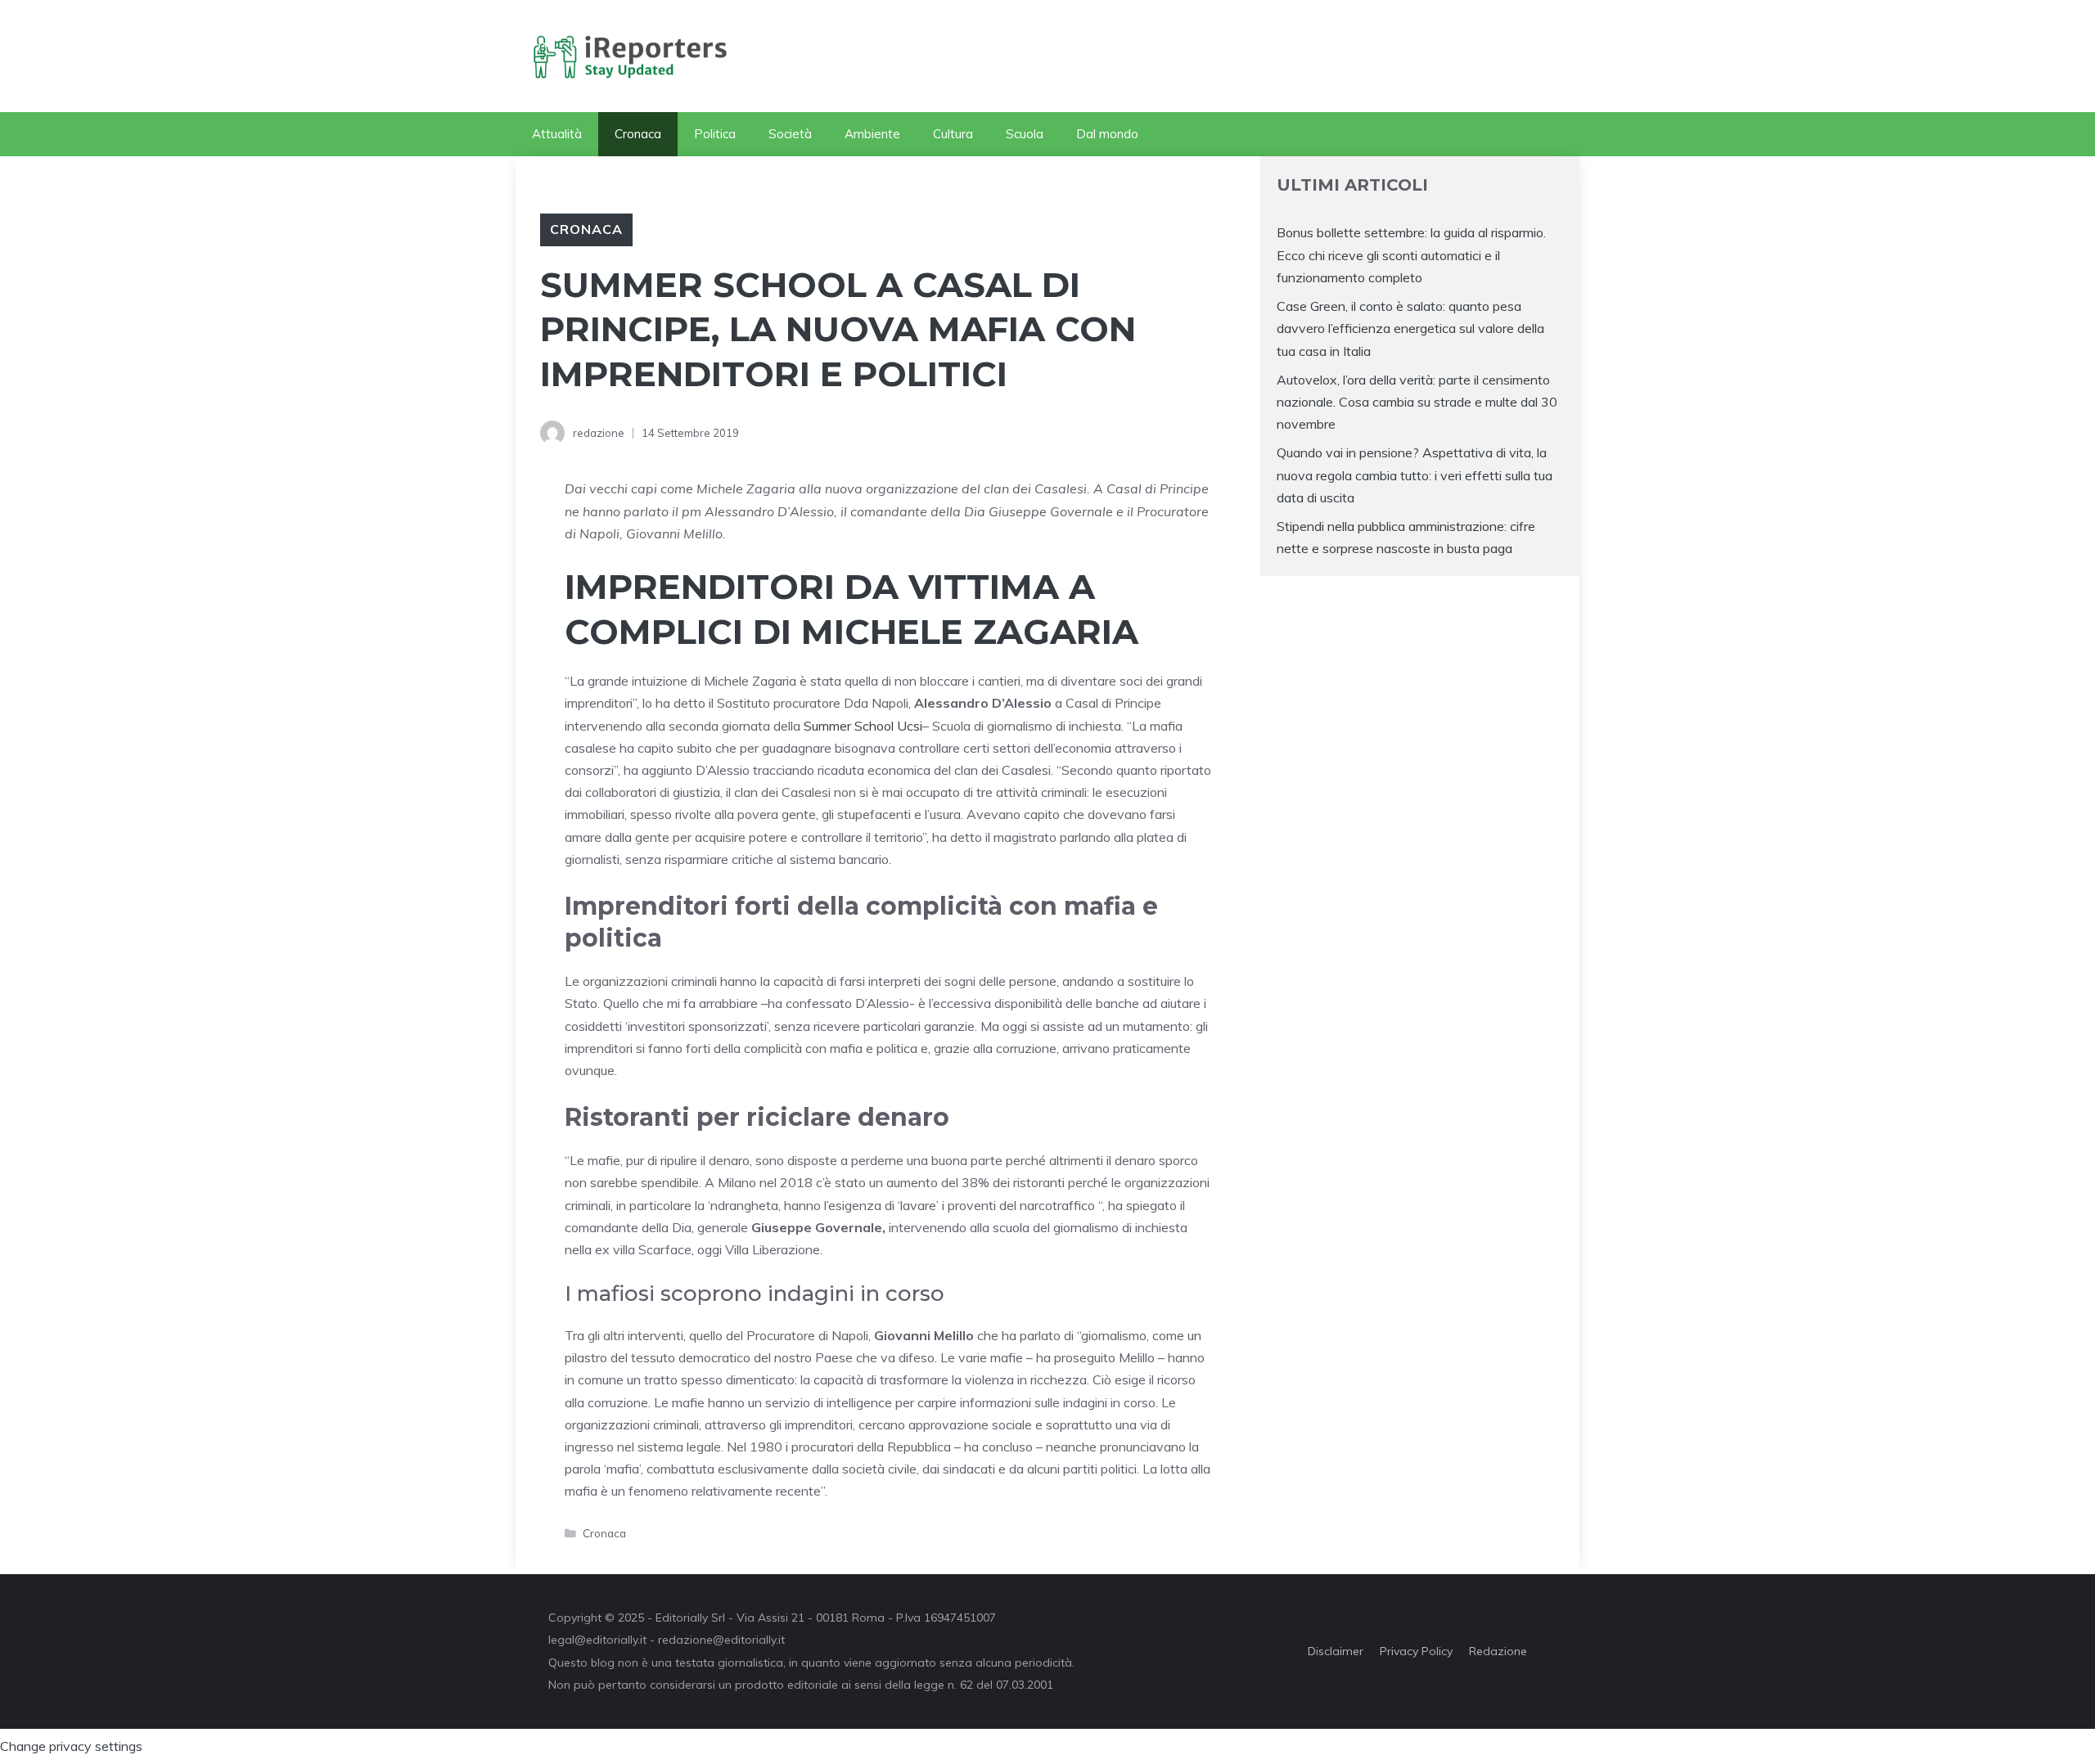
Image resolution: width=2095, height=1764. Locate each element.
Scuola (1025, 134)
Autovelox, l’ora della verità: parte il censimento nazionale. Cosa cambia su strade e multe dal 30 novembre (1417, 402)
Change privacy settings (71, 1746)
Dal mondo (1107, 134)
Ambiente (872, 134)
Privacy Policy (1416, 1651)
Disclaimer (1336, 1651)
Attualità (557, 134)
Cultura (953, 134)
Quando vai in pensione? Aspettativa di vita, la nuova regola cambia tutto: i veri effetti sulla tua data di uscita (1415, 475)
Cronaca (638, 134)
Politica (715, 134)
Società (790, 134)
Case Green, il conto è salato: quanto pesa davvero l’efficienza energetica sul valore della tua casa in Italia (1410, 328)
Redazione (1498, 1651)
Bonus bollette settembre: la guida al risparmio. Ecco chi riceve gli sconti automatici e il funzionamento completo (1411, 254)
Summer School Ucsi (863, 726)
